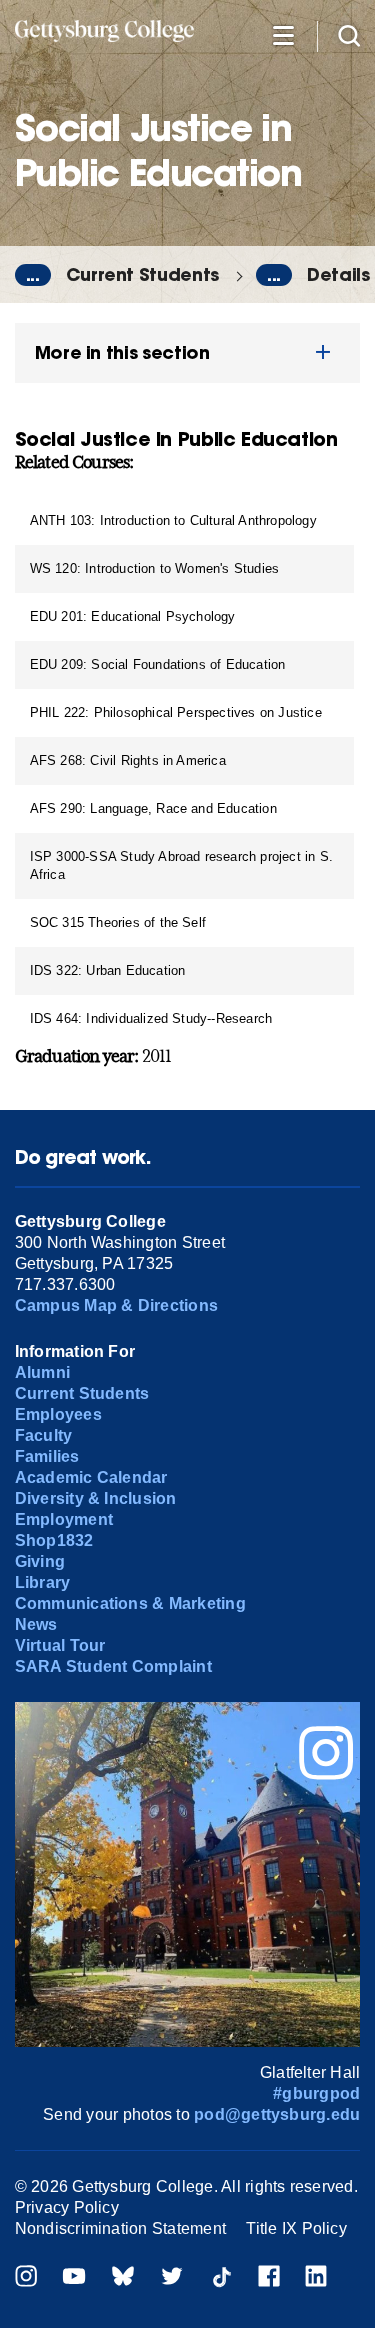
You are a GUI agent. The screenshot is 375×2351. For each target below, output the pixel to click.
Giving (40, 1561)
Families (47, 1456)
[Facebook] (269, 2278)
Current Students (142, 274)
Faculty (44, 1435)
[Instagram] (26, 2278)
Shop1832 (54, 1540)
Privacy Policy (67, 2207)
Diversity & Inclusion (96, 1498)
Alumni (42, 1372)
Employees (58, 1414)
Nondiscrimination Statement (120, 2228)
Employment (64, 1519)
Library (43, 1582)
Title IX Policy (296, 2228)
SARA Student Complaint (113, 1666)
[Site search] (349, 34)
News (36, 1624)
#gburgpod (316, 2093)
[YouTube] (74, 2278)
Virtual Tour (60, 1645)
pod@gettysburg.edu (277, 2114)
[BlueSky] (123, 2278)
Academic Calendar (91, 1477)
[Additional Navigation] (283, 34)
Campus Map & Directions (117, 1305)
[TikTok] (221, 2278)
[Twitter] (172, 2278)
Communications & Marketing (130, 1603)
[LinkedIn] (316, 2278)
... (33, 275)
